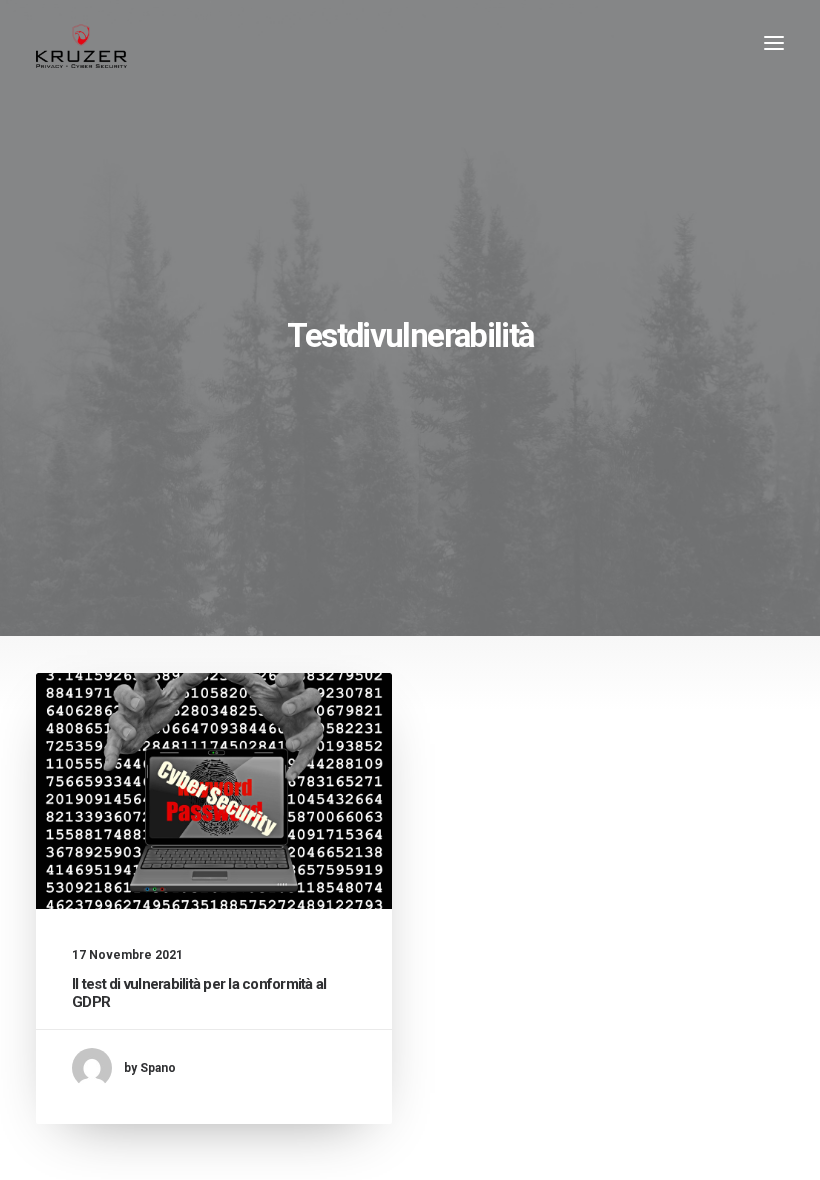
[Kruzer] (81, 43)
